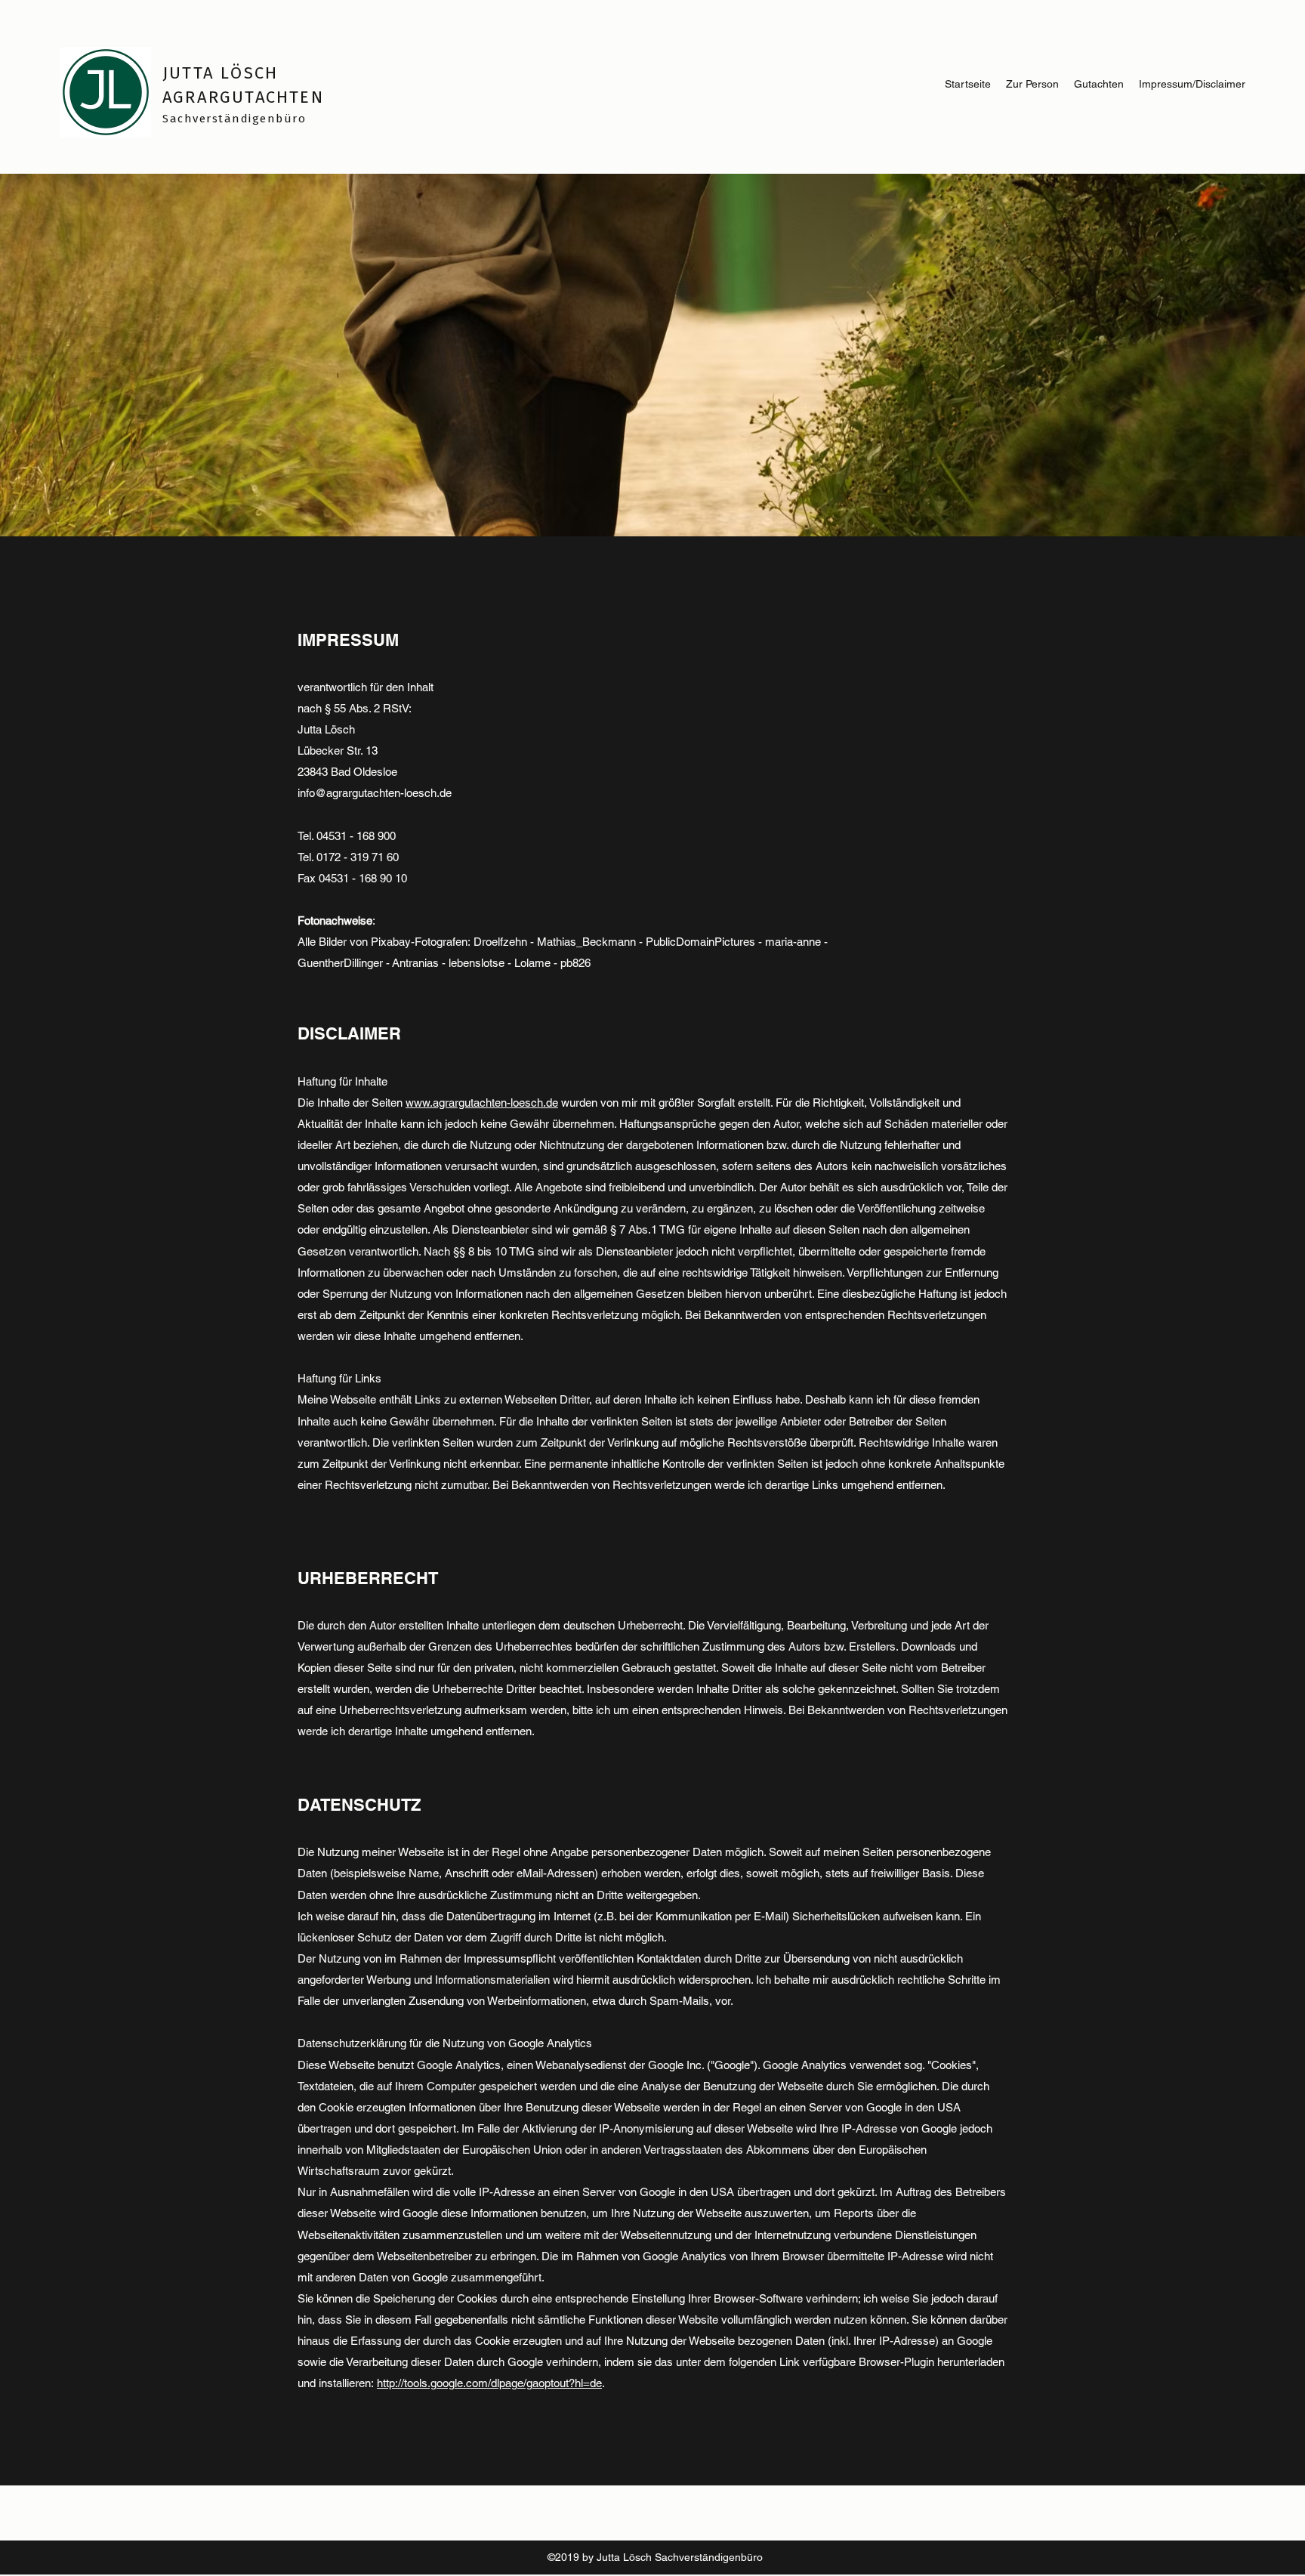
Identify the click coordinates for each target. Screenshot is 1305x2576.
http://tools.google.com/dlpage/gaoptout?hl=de (489, 2383)
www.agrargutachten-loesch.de (482, 1103)
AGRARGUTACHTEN (243, 97)
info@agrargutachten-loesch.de (375, 793)
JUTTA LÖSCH (220, 73)
